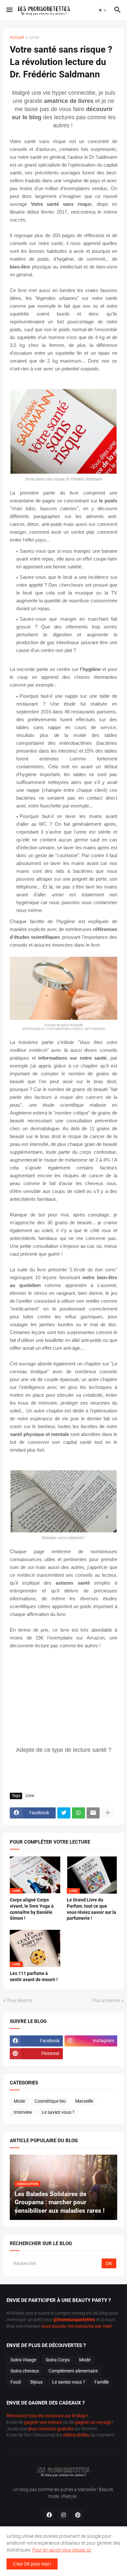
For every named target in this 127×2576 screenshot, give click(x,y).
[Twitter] (64, 1813)
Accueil (17, 37)
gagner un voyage (93, 2422)
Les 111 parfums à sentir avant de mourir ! (34, 1976)
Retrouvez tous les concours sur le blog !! (48, 2416)
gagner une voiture (43, 2422)
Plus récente (20, 2000)
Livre (34, 37)
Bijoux (36, 2382)
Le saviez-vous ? (58, 2112)
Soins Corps (58, 2360)
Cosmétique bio (50, 2101)
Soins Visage (23, 2360)
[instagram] (63, 2515)
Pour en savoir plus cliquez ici (62, 2550)
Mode (19, 2101)
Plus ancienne (106, 2000)
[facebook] (49, 2515)
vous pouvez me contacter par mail (76, 2326)
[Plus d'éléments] (108, 1813)
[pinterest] (78, 2515)
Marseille (84, 2101)
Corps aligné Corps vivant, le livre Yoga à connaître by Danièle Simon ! (32, 1909)
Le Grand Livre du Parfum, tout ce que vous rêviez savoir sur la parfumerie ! (92, 1909)
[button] (9, 10)
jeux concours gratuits (51, 2429)
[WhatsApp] (78, 1813)
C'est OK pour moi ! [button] (32, 2564)
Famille (102, 2382)
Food (16, 2382)
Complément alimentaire (73, 2371)
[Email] (93, 1813)
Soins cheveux (25, 2371)
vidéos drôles (76, 2435)
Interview (23, 2112)
